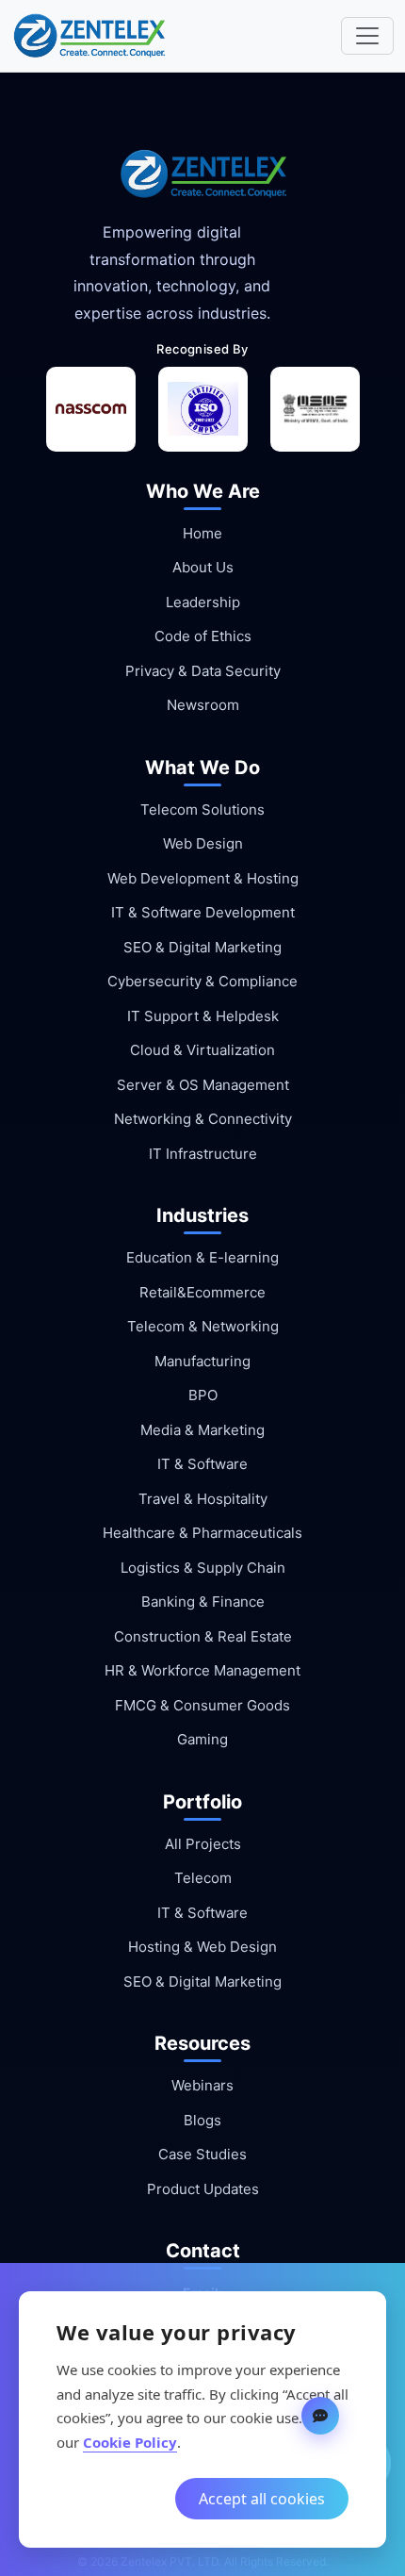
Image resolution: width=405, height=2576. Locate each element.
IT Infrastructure (203, 1154)
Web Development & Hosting (203, 878)
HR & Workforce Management (202, 1670)
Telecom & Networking (203, 1326)
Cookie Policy (130, 2442)
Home (202, 533)
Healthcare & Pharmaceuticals (202, 1533)
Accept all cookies (262, 2499)
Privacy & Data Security (203, 671)
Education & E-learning (202, 1257)
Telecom (203, 1878)
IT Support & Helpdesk (203, 1016)
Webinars (202, 2085)
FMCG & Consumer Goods (202, 1705)
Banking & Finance (203, 1602)
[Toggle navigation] (367, 36)
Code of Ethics (203, 636)
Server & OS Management (203, 1085)
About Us (203, 567)
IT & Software (202, 1464)
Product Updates (203, 2189)
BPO (203, 1395)
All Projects (203, 1844)
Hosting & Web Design (202, 1947)
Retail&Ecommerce (202, 1292)
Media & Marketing (202, 1430)
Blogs (202, 2120)
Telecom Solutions (202, 809)
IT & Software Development (203, 912)
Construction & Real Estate (203, 1636)
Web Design (203, 843)
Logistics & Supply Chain (203, 1568)
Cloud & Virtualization (202, 1050)
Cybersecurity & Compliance (202, 981)
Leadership (203, 602)
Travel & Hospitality (203, 1499)
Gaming (202, 1739)
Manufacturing (202, 1361)
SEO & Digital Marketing (202, 947)
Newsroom (203, 705)
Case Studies (202, 2154)
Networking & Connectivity (203, 1119)
